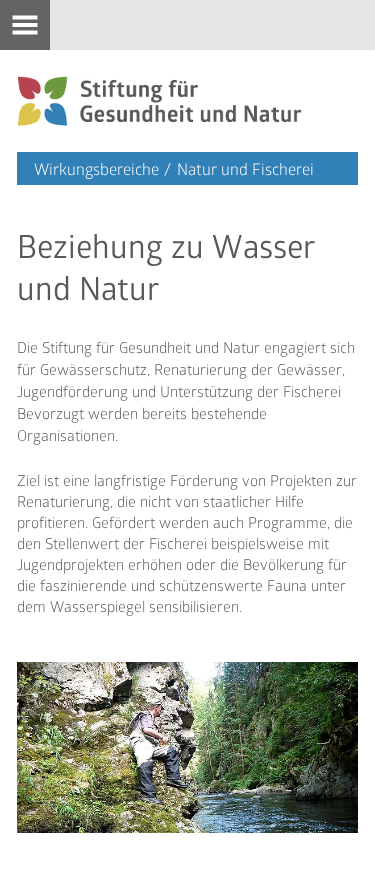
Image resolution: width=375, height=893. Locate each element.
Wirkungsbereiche (96, 168)
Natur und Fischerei (245, 168)
